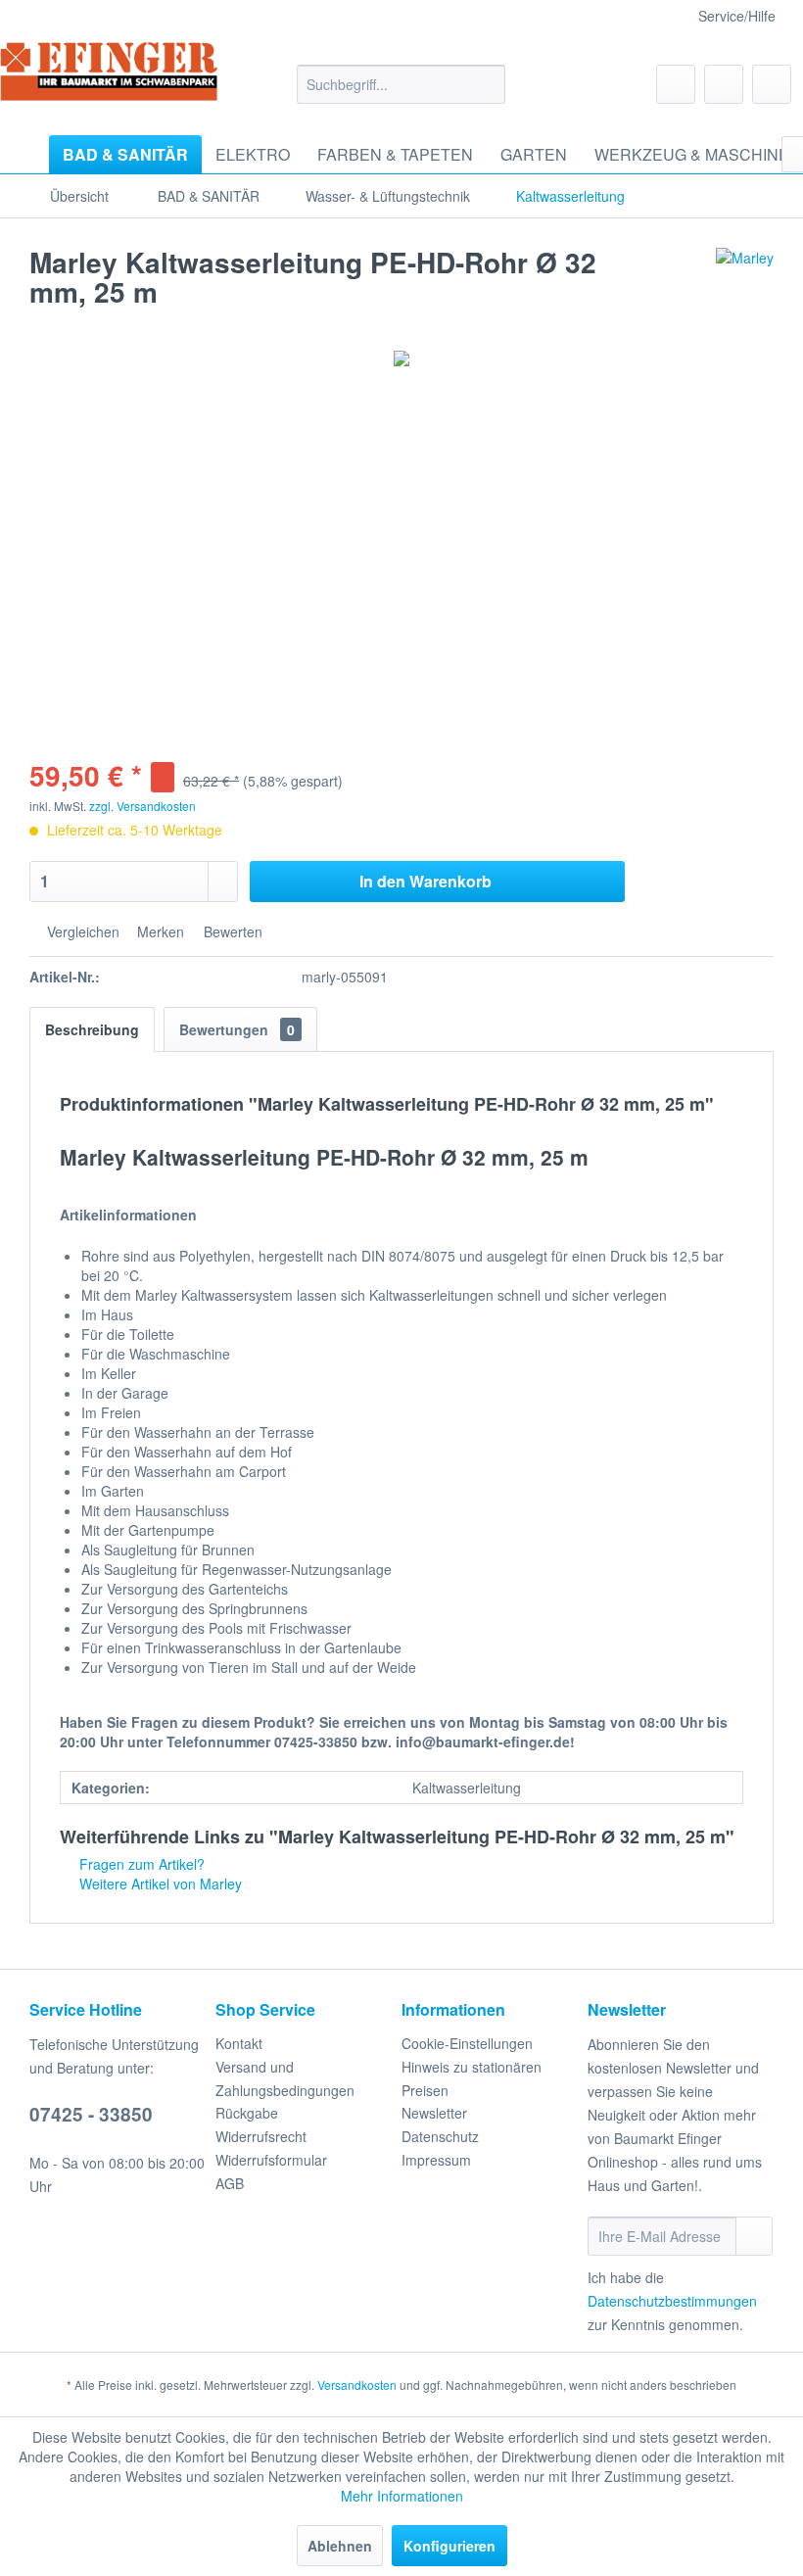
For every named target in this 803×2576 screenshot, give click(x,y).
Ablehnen (340, 2546)
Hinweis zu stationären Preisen (472, 2078)
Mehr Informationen (402, 2496)
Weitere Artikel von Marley (159, 1884)
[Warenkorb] (772, 84)
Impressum (436, 2160)
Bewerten (231, 931)
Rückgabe (247, 2113)
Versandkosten (357, 2385)
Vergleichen (81, 931)
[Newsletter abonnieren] (754, 2236)
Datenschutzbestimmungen (672, 2301)
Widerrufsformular (271, 2160)
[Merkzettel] (676, 84)
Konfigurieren (449, 2546)
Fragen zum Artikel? (140, 1864)
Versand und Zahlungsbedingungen (285, 2078)
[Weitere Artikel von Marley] (745, 282)
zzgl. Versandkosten (142, 806)
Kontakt (239, 2043)
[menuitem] (401, 84)
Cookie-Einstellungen (467, 2043)
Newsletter (434, 2113)
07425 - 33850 (91, 2114)
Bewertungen (237, 1029)
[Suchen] (487, 84)
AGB (230, 2183)
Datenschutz (440, 2136)
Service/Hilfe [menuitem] (737, 16)
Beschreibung (92, 1029)
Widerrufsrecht (261, 2136)
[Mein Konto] (724, 84)
